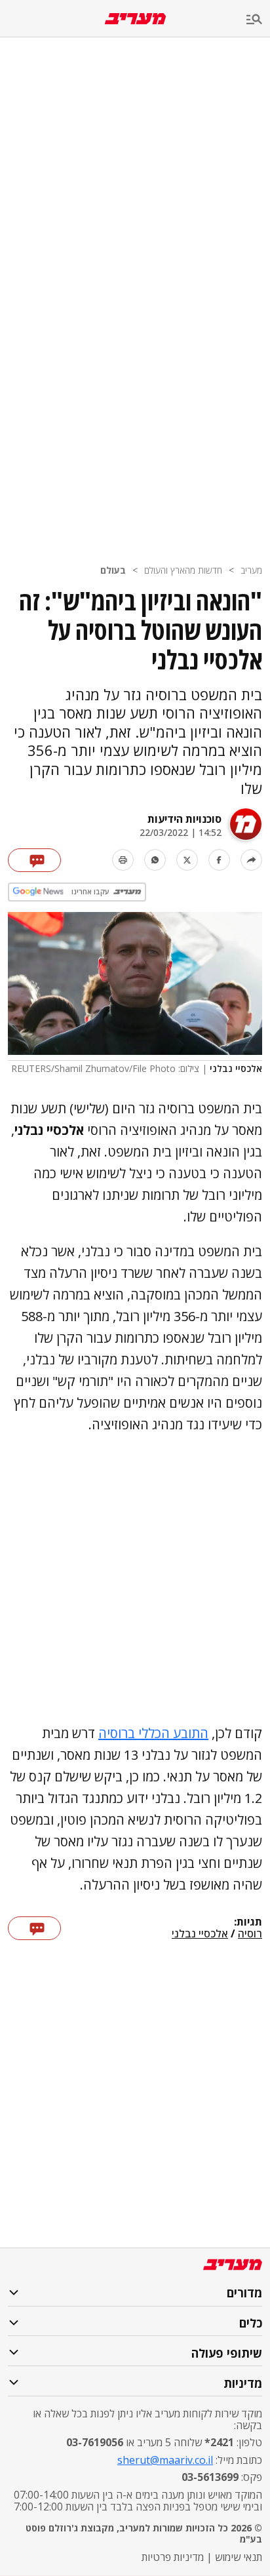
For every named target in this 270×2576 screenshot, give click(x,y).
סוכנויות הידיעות (184, 819)
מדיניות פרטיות (173, 2557)
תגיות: (248, 1922)
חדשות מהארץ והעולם (183, 570)
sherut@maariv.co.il (165, 2460)
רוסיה (250, 1934)
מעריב (251, 570)
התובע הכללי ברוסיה (153, 1733)
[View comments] (34, 860)
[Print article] (123, 860)
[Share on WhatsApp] (155, 860)
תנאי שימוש (239, 2557)
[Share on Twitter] (187, 860)
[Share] (251, 860)
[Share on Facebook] (219, 860)
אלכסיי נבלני (200, 1934)
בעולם (113, 570)
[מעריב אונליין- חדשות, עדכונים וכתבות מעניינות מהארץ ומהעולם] (135, 19)
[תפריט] (258, 20)
